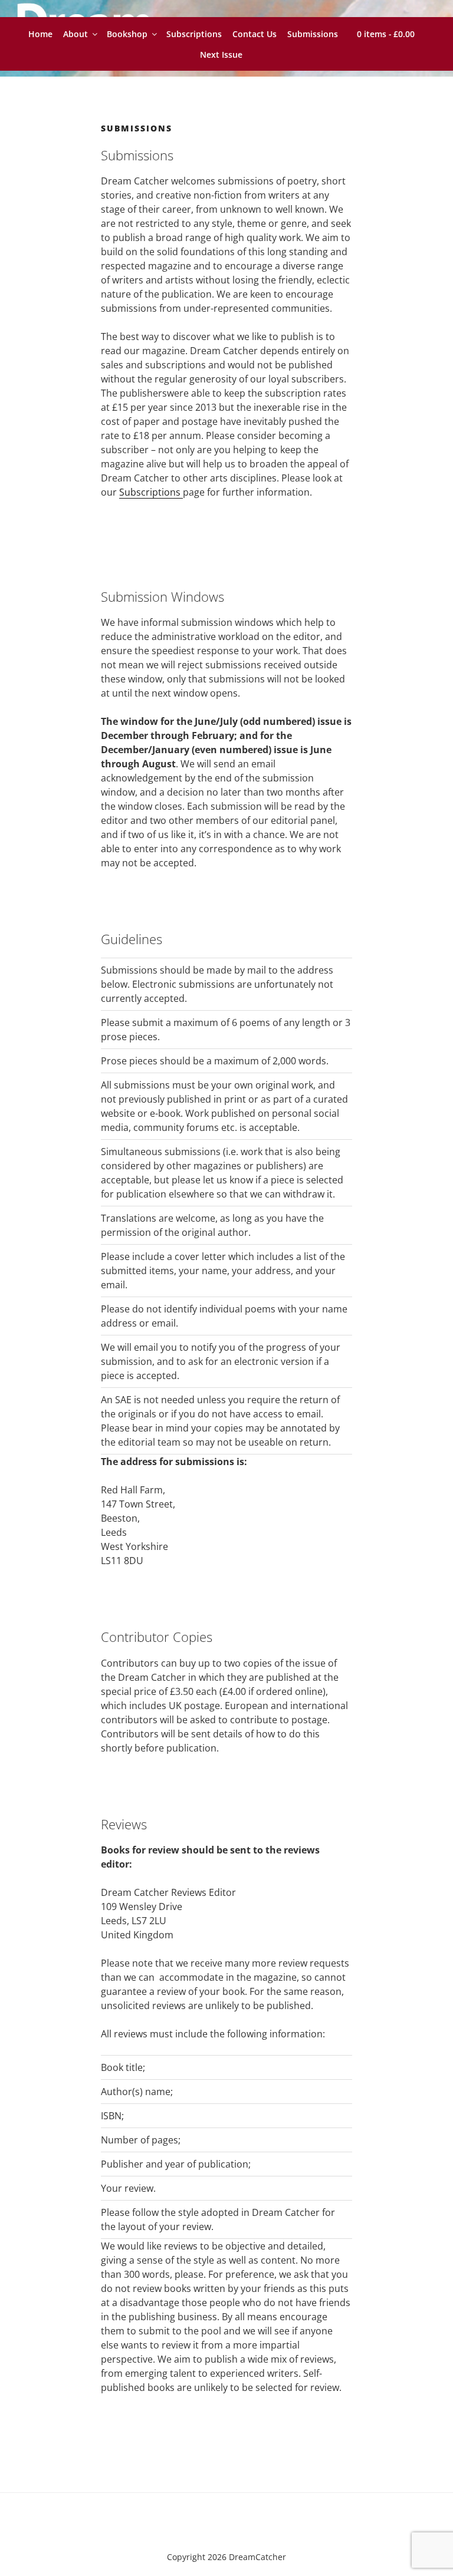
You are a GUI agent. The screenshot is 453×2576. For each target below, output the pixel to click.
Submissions (313, 34)
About (75, 34)
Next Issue (221, 55)
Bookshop (127, 34)
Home (40, 34)
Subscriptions (194, 34)
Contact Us (255, 34)
